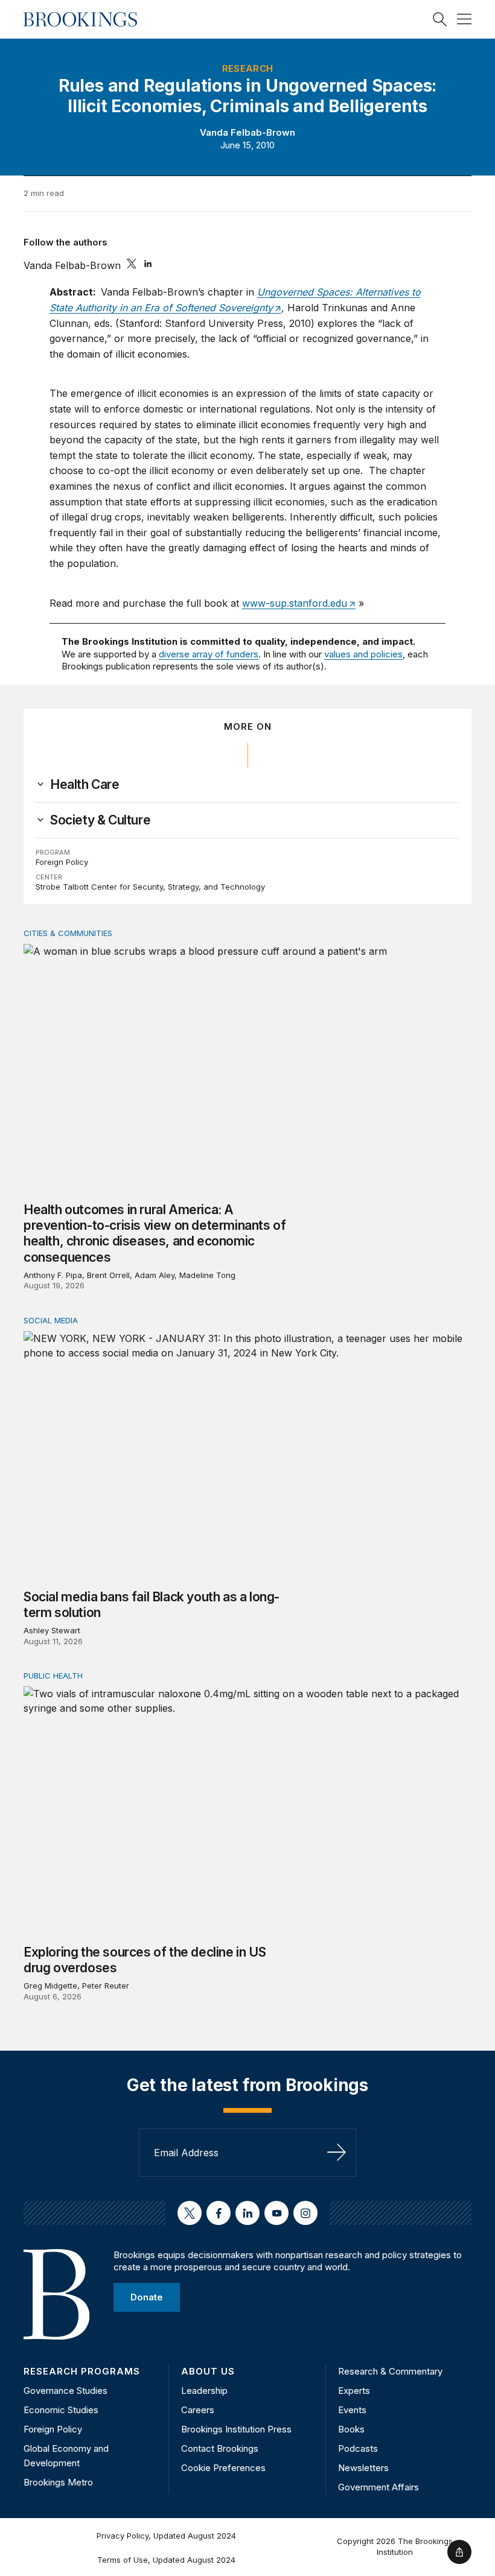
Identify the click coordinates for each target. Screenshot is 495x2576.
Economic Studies (61, 2410)
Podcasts (358, 2448)
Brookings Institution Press (236, 2429)
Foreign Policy (62, 862)
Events (352, 2410)
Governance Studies (65, 2391)
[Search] (440, 19)
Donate (147, 2297)
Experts (354, 2391)
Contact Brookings (220, 2448)
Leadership (204, 2391)
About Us (208, 2371)
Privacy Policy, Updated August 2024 (166, 2536)
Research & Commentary (390, 2371)
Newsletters (363, 2468)
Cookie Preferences (223, 2468)
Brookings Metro (58, 2482)
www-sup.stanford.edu (295, 603)
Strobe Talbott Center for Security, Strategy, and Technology (150, 887)
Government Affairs (378, 2487)
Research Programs (82, 2371)
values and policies (363, 654)
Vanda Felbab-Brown (247, 132)
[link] (85, 785)
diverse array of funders (209, 654)
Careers (198, 2410)
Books (351, 2429)
